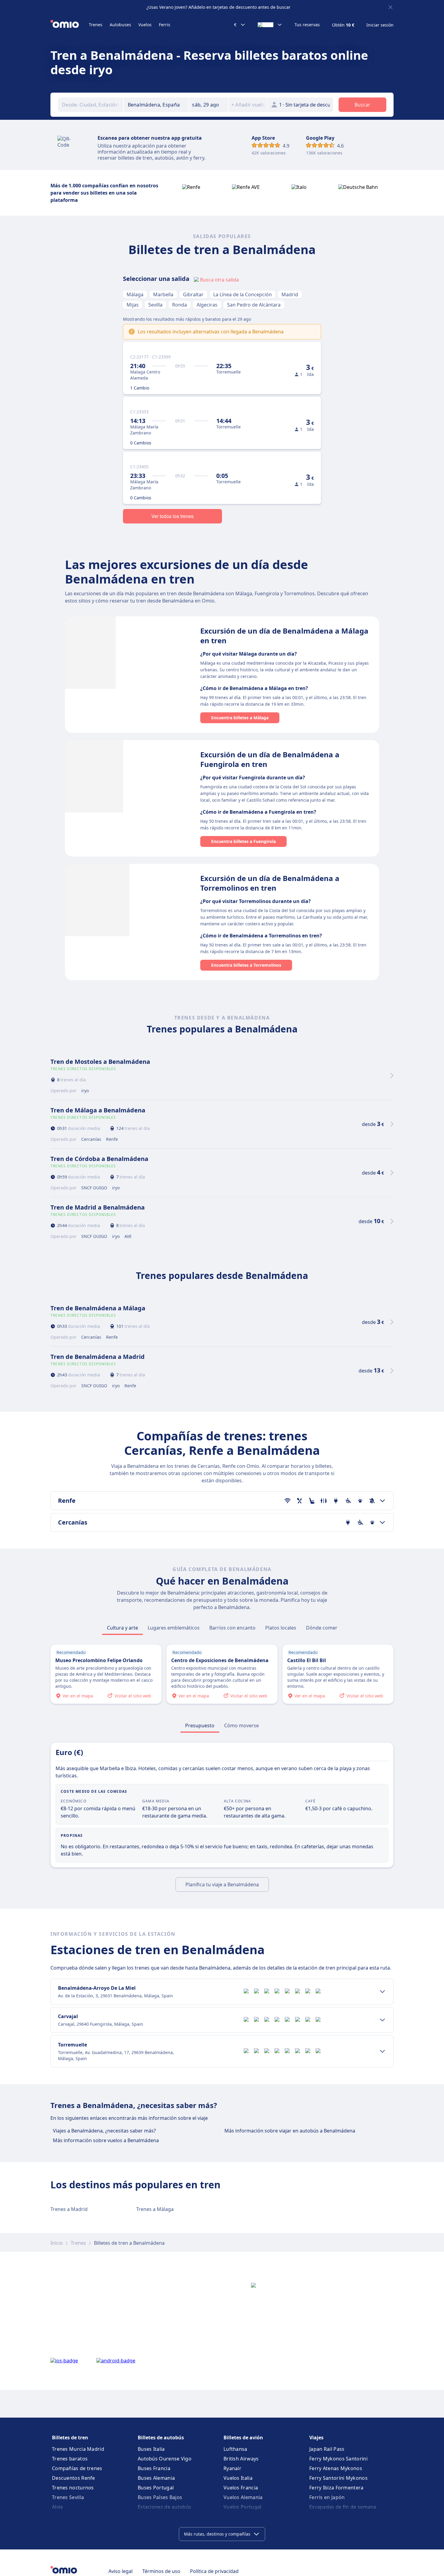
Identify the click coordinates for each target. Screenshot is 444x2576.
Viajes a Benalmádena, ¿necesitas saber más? (104, 2131)
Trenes (96, 25)
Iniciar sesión (380, 25)
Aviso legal (121, 2571)
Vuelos (145, 25)
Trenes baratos (70, 2459)
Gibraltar (193, 294)
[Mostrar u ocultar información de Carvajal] (382, 2020)
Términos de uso (161, 2571)
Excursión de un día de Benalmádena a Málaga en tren (284, 636)
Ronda (180, 305)
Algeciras (207, 305)
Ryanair (232, 2468)
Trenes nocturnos (73, 2488)
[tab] (122, 1628)
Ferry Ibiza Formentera (336, 2488)
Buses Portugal (156, 2488)
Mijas (133, 305)
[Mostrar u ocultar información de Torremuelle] (382, 2051)
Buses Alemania (156, 2478)
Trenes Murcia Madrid (78, 2449)
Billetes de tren (70, 2438)
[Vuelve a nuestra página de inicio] (70, 25)
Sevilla (155, 305)
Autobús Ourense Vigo (165, 2459)
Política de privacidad (214, 2571)
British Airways (241, 2459)
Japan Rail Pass (327, 2449)
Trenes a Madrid (69, 2209)
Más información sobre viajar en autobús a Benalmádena (290, 2131)
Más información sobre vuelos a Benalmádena (106, 2140)
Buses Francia (154, 2468)
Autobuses (120, 25)
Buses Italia (151, 2449)
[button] (209, 105)
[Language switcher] (270, 25)
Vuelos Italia (238, 2478)
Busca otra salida (219, 280)
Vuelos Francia (241, 2488)
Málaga (135, 294)
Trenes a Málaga (155, 2209)
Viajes (316, 2438)
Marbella (163, 294)
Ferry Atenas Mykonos (336, 2468)
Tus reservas (307, 25)
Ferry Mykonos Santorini (338, 2459)
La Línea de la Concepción (243, 294)
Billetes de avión (243, 2438)
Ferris (165, 25)
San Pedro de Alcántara (254, 305)
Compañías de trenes (77, 2468)
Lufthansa (235, 2449)
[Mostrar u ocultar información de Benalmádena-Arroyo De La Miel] (382, 1992)
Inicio (57, 2243)
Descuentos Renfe (74, 2478)
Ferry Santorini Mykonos (338, 2478)
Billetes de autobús (161, 2438)
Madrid (290, 294)
